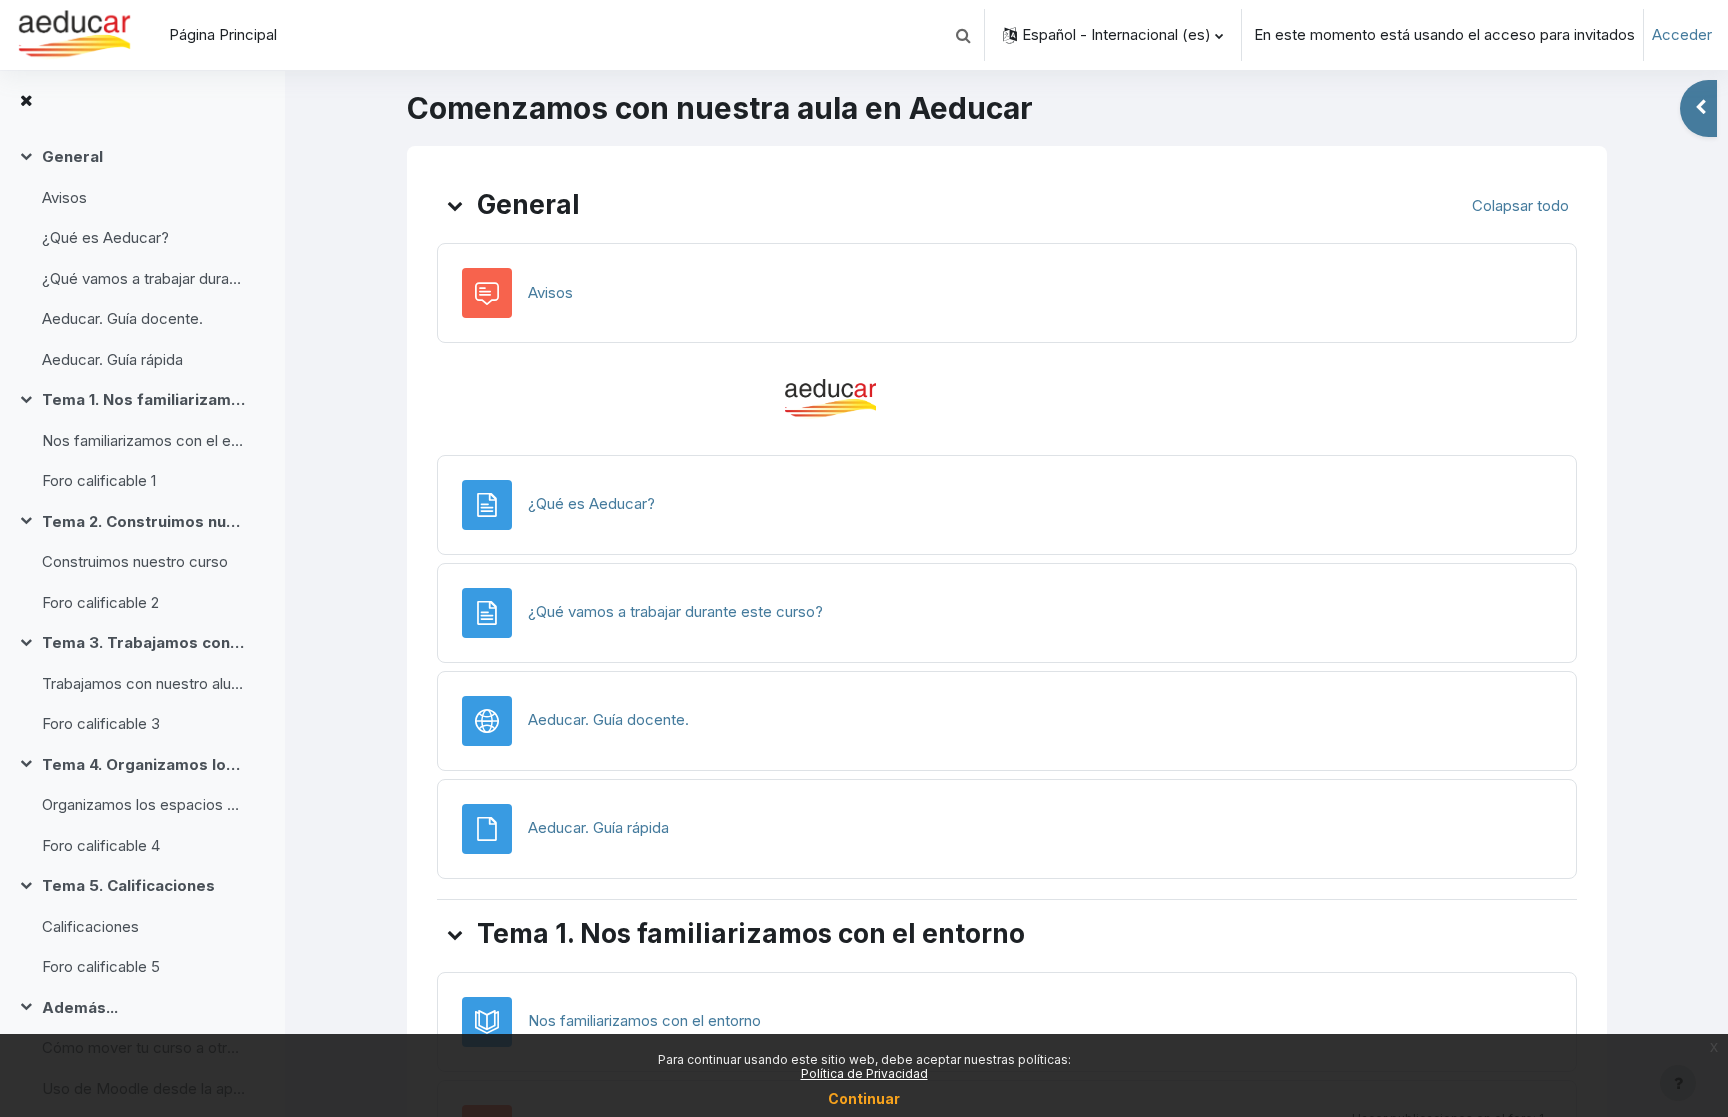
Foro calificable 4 (101, 845)
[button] (963, 35)
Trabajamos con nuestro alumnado (143, 683)
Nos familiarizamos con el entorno (143, 440)
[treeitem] (142, 258)
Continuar (864, 1098)
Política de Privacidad (864, 1073)
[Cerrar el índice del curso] (26, 101)
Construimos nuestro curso (135, 561)
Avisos (64, 197)
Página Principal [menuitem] (223, 34)
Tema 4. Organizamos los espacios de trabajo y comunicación (143, 764)
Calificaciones (90, 926)
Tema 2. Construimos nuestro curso (143, 521)
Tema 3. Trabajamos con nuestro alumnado (143, 642)
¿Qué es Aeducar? (105, 237)
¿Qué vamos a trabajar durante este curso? (143, 278)
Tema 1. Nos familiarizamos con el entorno (143, 399)
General (72, 156)
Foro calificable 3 (101, 723)
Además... (80, 1007)
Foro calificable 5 (101, 966)
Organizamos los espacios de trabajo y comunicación (143, 804)
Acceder (1682, 34)
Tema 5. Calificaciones (128, 885)
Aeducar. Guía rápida (112, 359)
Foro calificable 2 (100, 602)
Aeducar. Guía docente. (122, 318)
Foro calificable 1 (99, 480)
